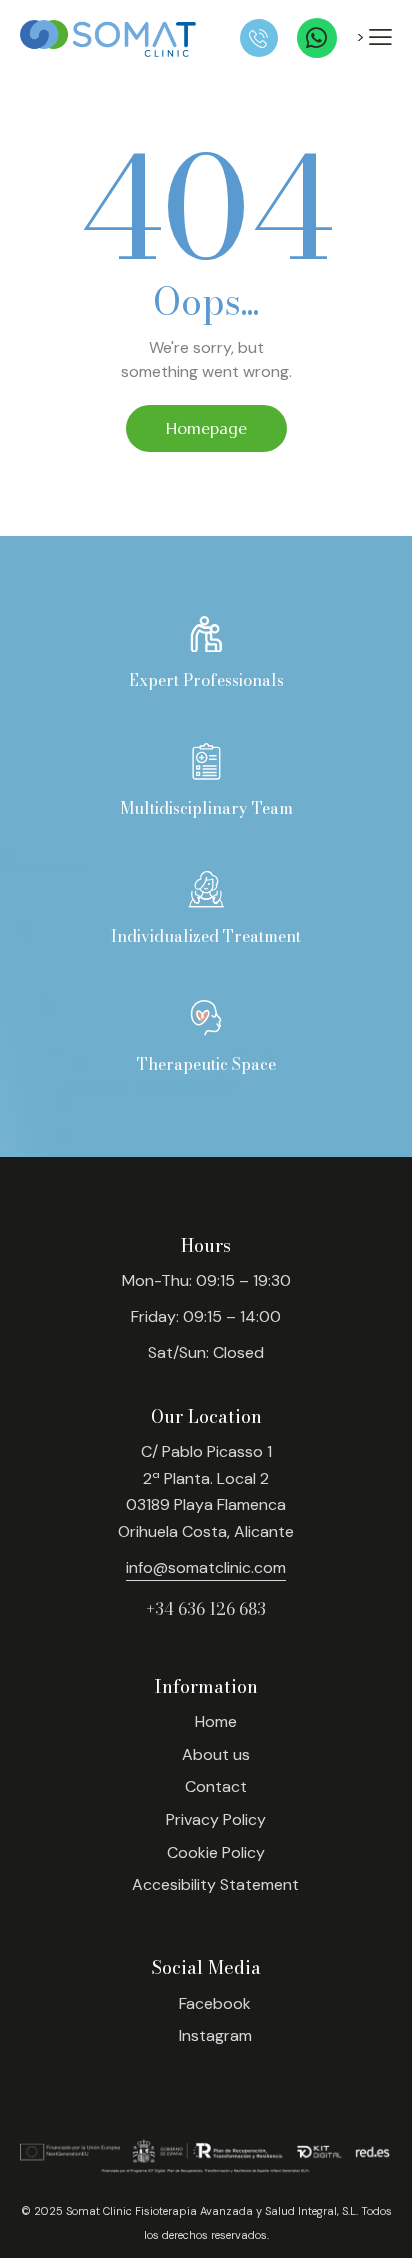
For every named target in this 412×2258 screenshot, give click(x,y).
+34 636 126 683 (206, 1609)
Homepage (206, 428)
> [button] (362, 36)
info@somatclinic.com (206, 1567)
